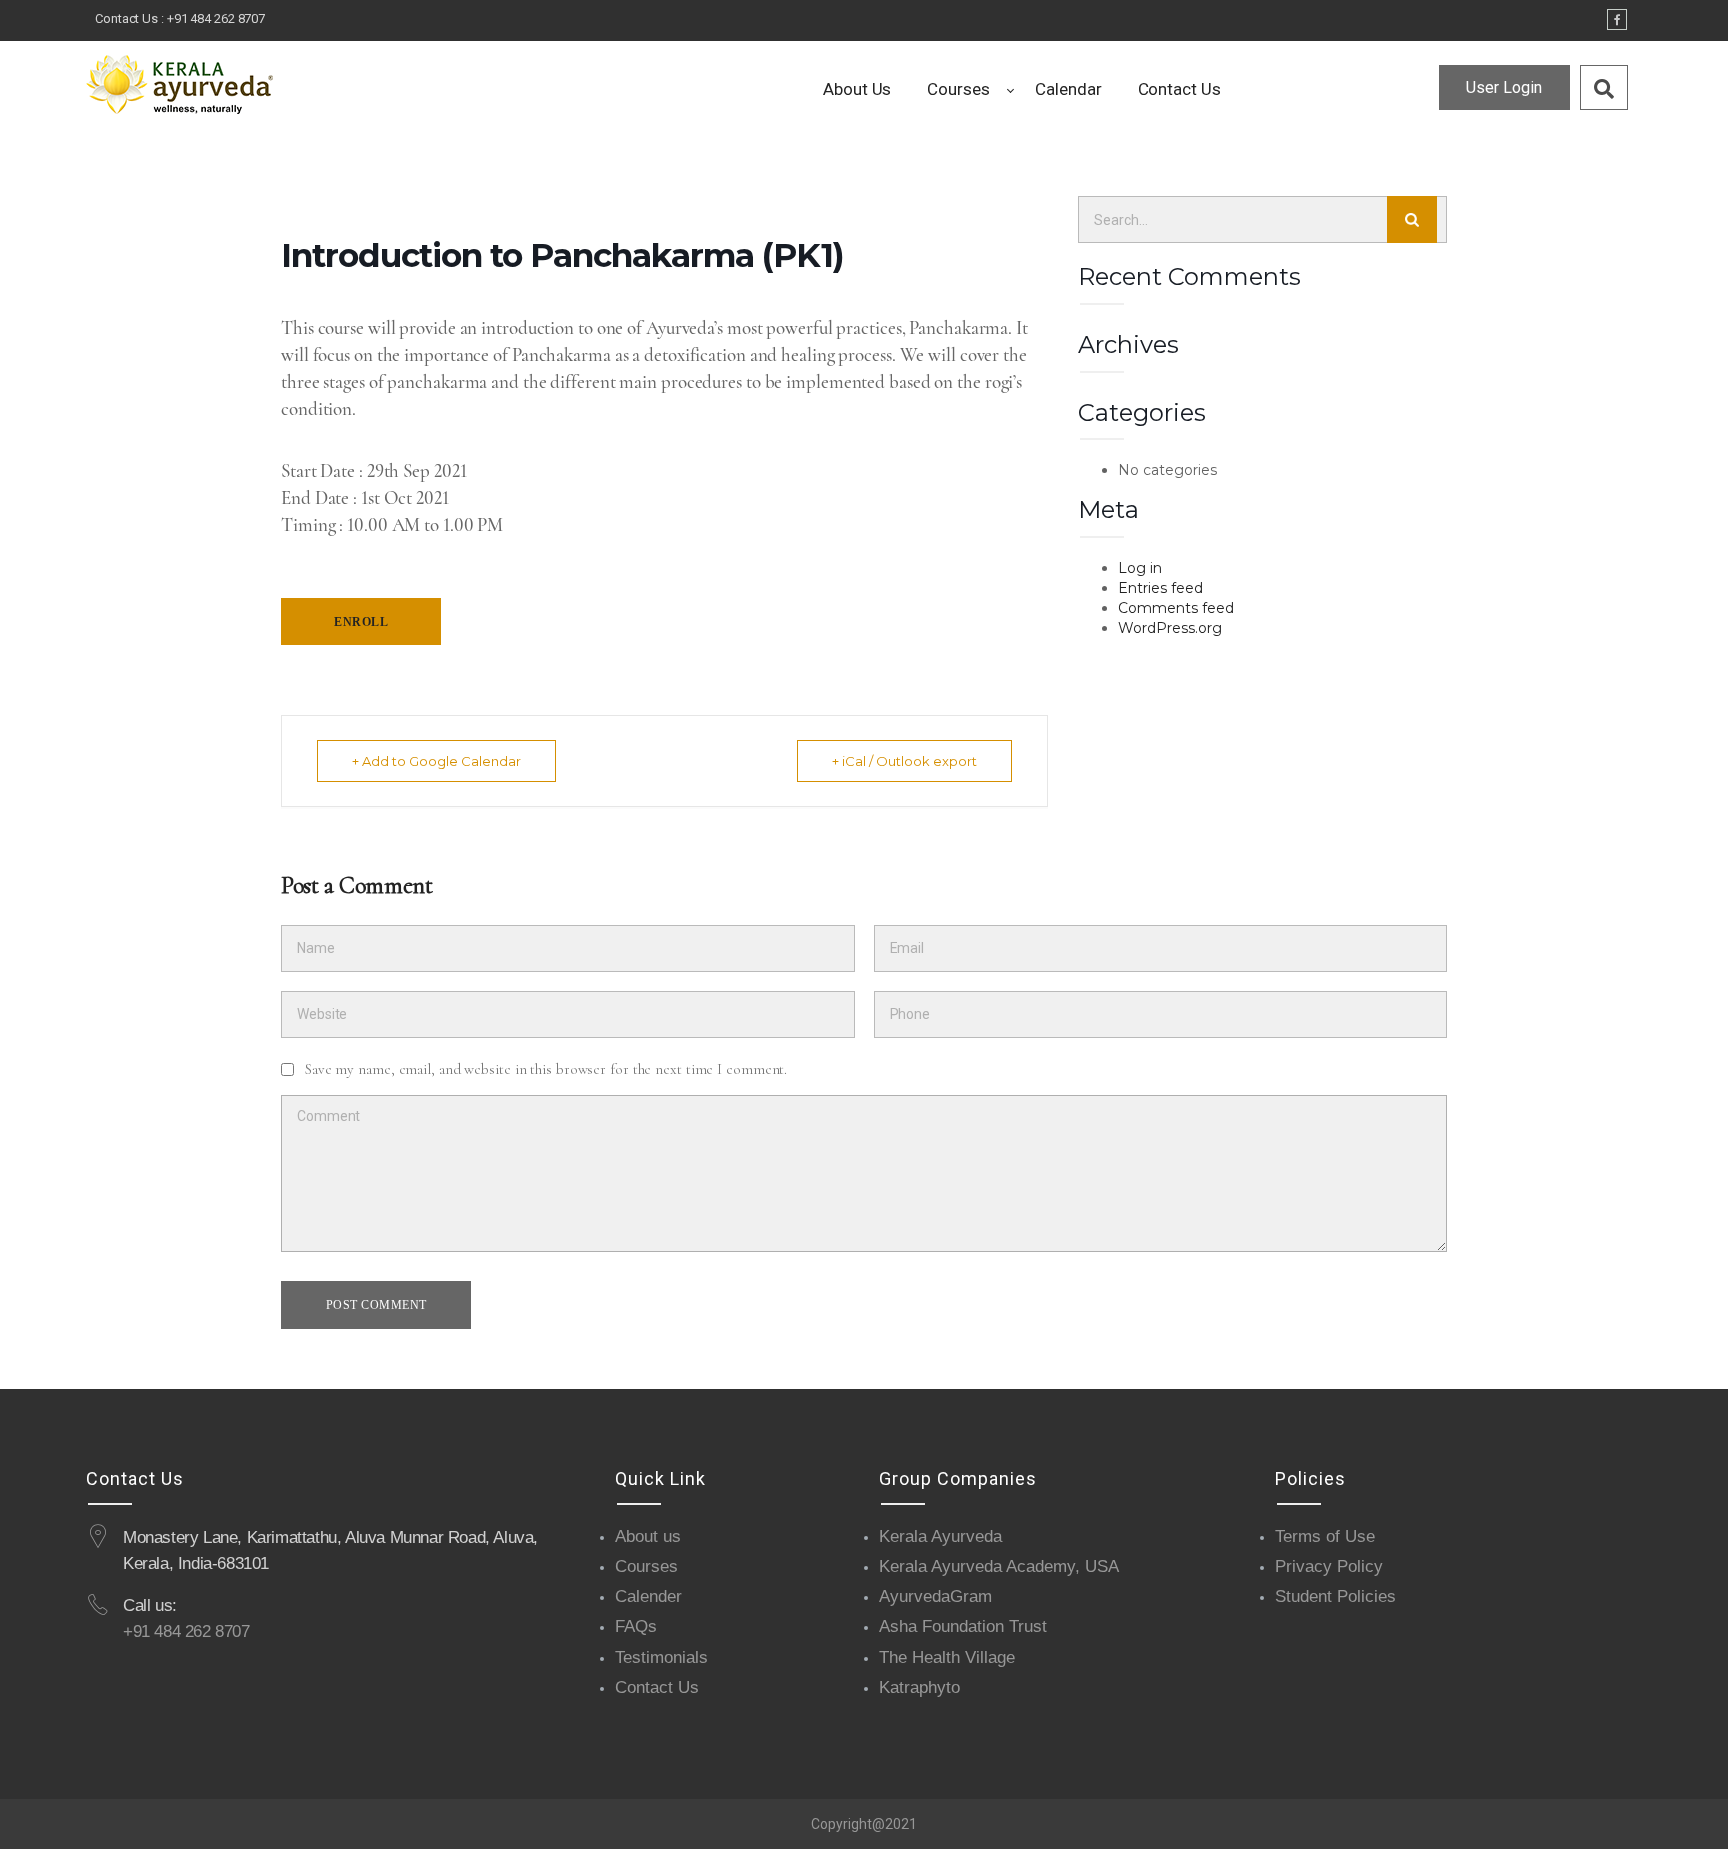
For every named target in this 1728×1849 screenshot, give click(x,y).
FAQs (636, 1626)
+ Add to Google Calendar (436, 761)
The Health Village (947, 1657)
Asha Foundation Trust (963, 1626)
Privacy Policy (1329, 1566)
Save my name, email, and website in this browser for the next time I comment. (546, 1069)
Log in (1140, 568)
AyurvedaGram (935, 1596)
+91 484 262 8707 (216, 18)
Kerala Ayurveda (940, 1536)
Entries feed (1160, 588)
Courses (646, 1566)
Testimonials (661, 1657)
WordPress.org (1170, 628)
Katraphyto (919, 1687)
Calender (648, 1596)
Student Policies (1335, 1596)
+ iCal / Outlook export (904, 761)
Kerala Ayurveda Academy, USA (999, 1566)
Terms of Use (1325, 1536)
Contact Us (657, 1687)
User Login (1504, 87)
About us (648, 1536)
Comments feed (1176, 608)
